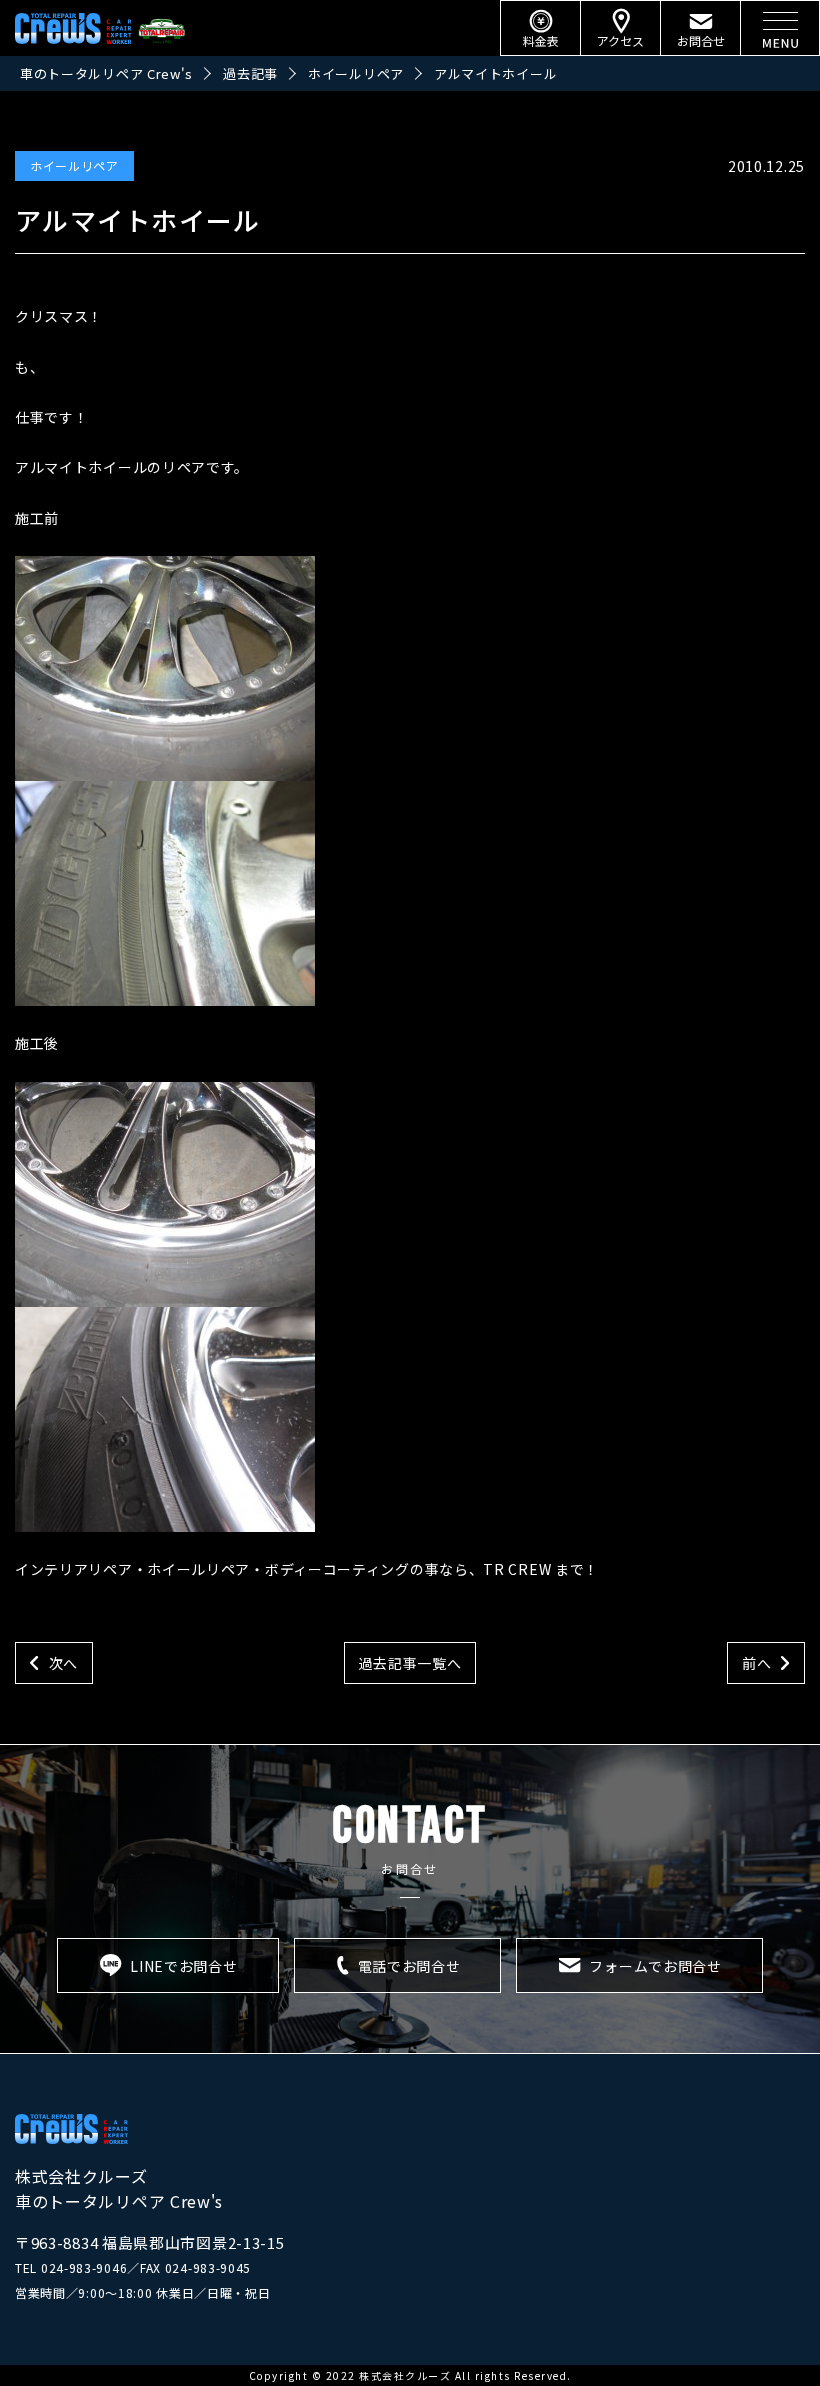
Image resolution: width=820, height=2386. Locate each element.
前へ (756, 1663)
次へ (63, 1663)
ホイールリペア (74, 165)
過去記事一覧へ (410, 1663)
